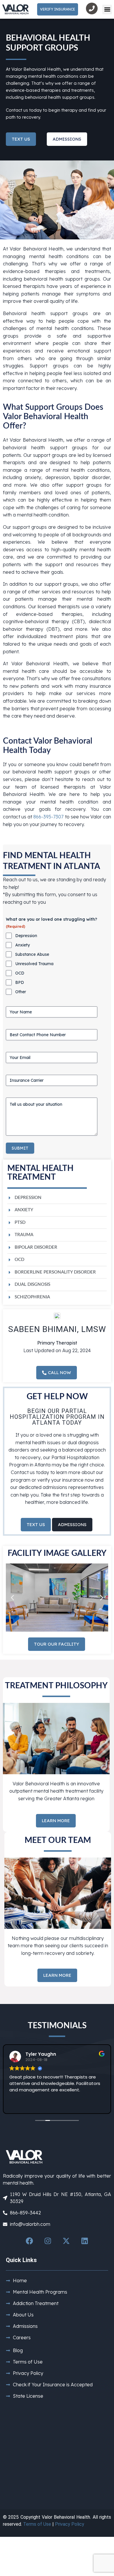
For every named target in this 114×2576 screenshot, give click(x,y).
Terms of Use (37, 2524)
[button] (107, 9)
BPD (20, 982)
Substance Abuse (32, 954)
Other (21, 992)
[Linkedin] (85, 2241)
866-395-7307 (48, 817)
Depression (26, 936)
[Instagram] (48, 2241)
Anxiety (23, 945)
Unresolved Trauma (34, 964)
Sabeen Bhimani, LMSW (57, 1329)
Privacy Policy (70, 2524)
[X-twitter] (66, 2241)
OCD (20, 973)
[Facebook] (30, 2241)
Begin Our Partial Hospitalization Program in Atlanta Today (57, 1417)
